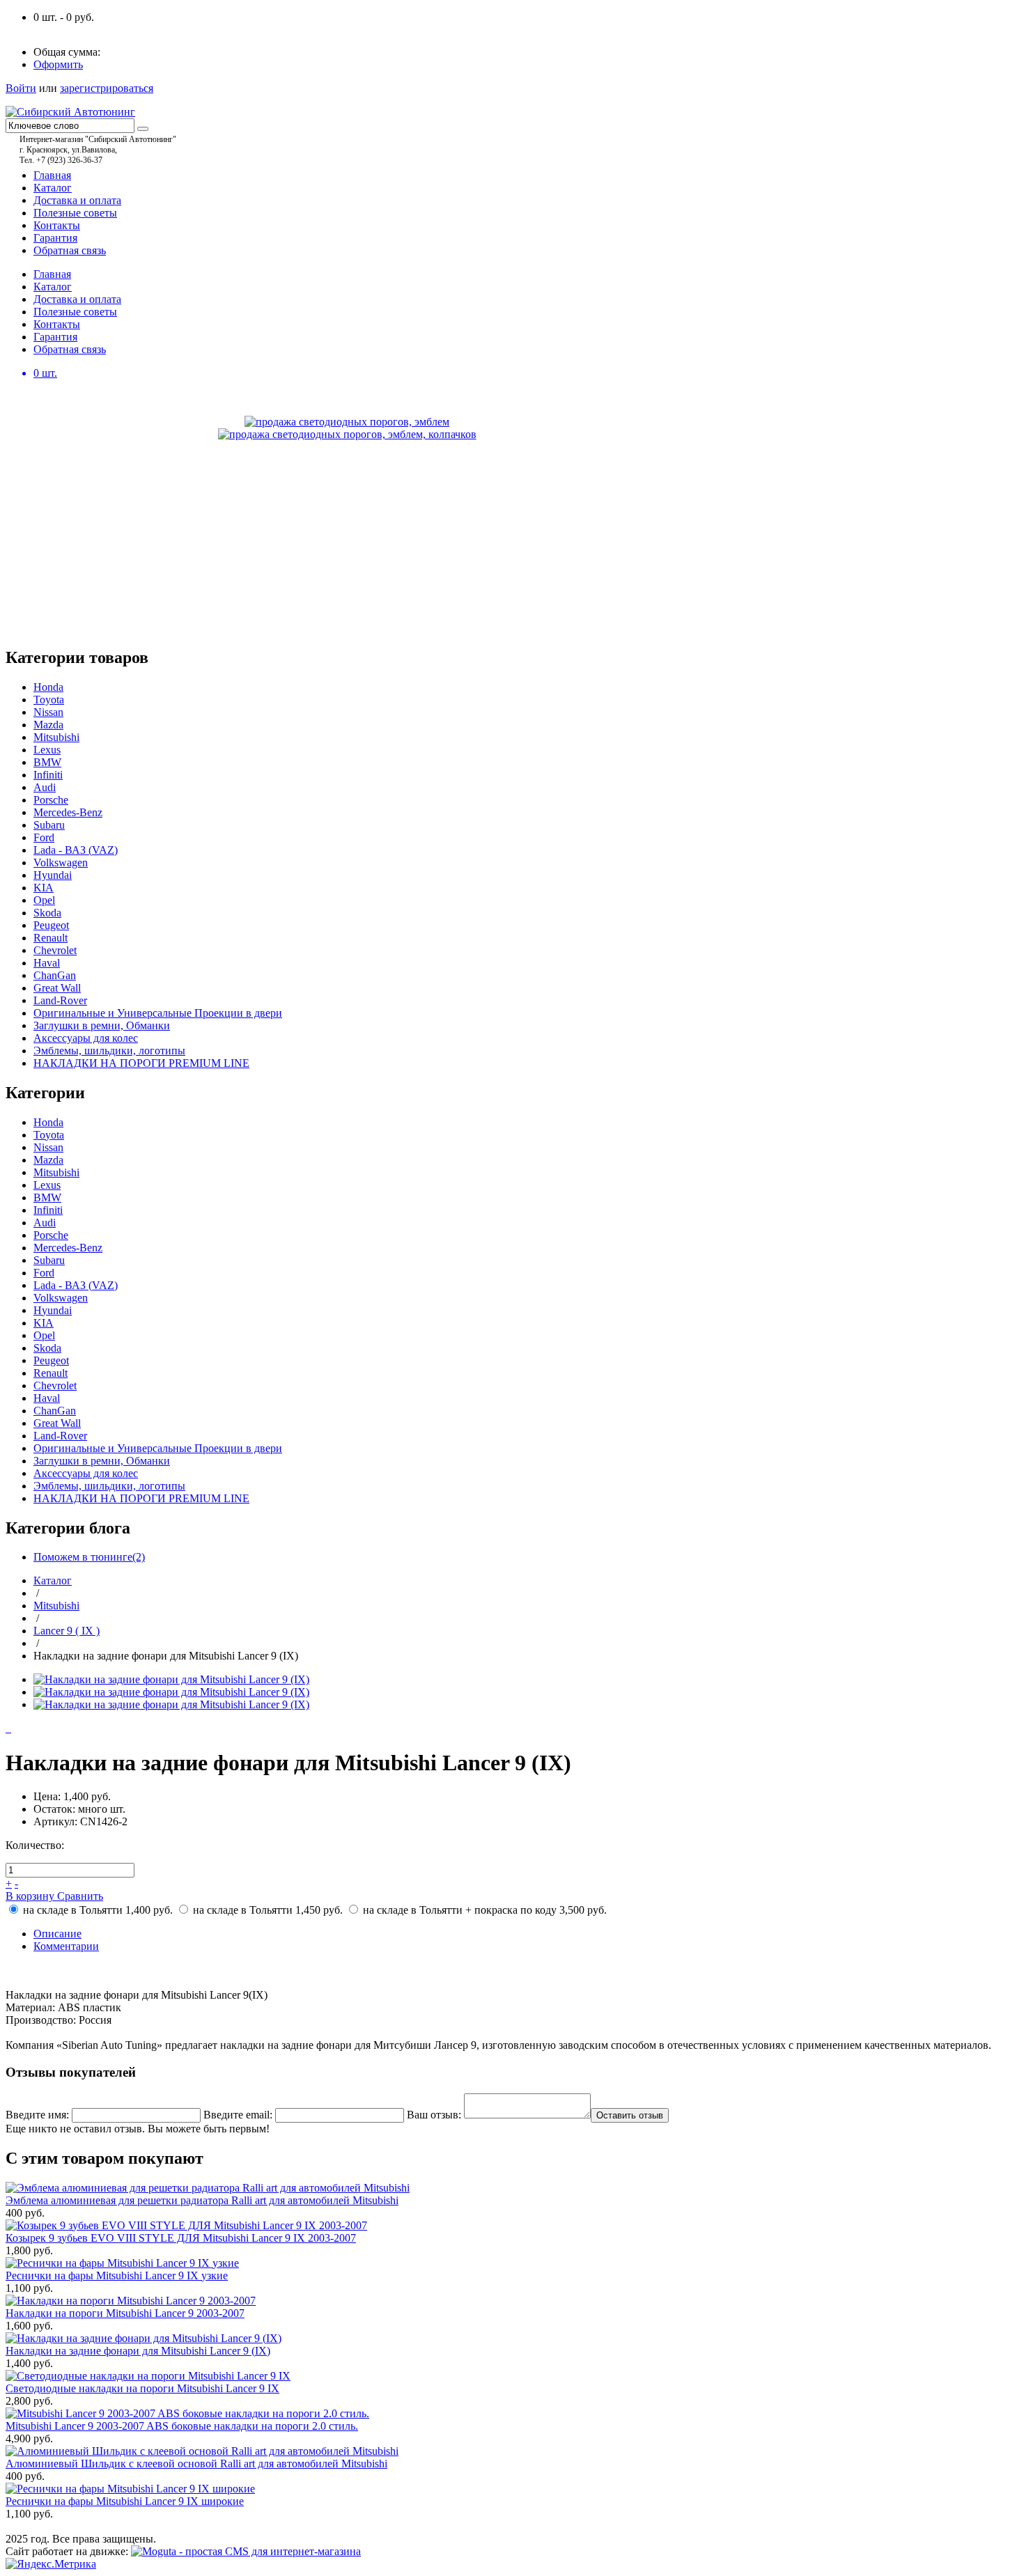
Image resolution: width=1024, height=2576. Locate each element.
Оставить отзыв (630, 2115)
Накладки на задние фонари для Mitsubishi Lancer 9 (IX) (138, 2351)
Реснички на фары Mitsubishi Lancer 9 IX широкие (125, 2501)
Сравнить (80, 1896)
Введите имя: (37, 2115)
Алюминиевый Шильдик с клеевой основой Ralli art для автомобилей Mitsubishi (196, 2464)
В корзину (31, 1896)
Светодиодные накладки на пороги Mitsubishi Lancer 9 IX (142, 2388)
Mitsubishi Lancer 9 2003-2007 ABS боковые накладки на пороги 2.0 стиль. (182, 2426)
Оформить (58, 64)
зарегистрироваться (107, 88)
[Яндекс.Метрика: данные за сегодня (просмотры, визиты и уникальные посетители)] (51, 2564)
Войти (21, 88)
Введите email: (238, 2115)
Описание (57, 1934)
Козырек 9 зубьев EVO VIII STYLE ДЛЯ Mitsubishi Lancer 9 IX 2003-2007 (181, 2238)
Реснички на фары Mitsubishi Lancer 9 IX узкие (117, 2276)
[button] (512, 1970)
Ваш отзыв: (434, 2115)
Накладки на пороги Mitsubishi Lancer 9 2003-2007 (125, 2313)
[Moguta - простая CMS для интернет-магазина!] (246, 2551)
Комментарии (66, 1946)
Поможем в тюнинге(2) (89, 1557)
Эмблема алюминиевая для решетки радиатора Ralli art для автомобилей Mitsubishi (202, 2200)
